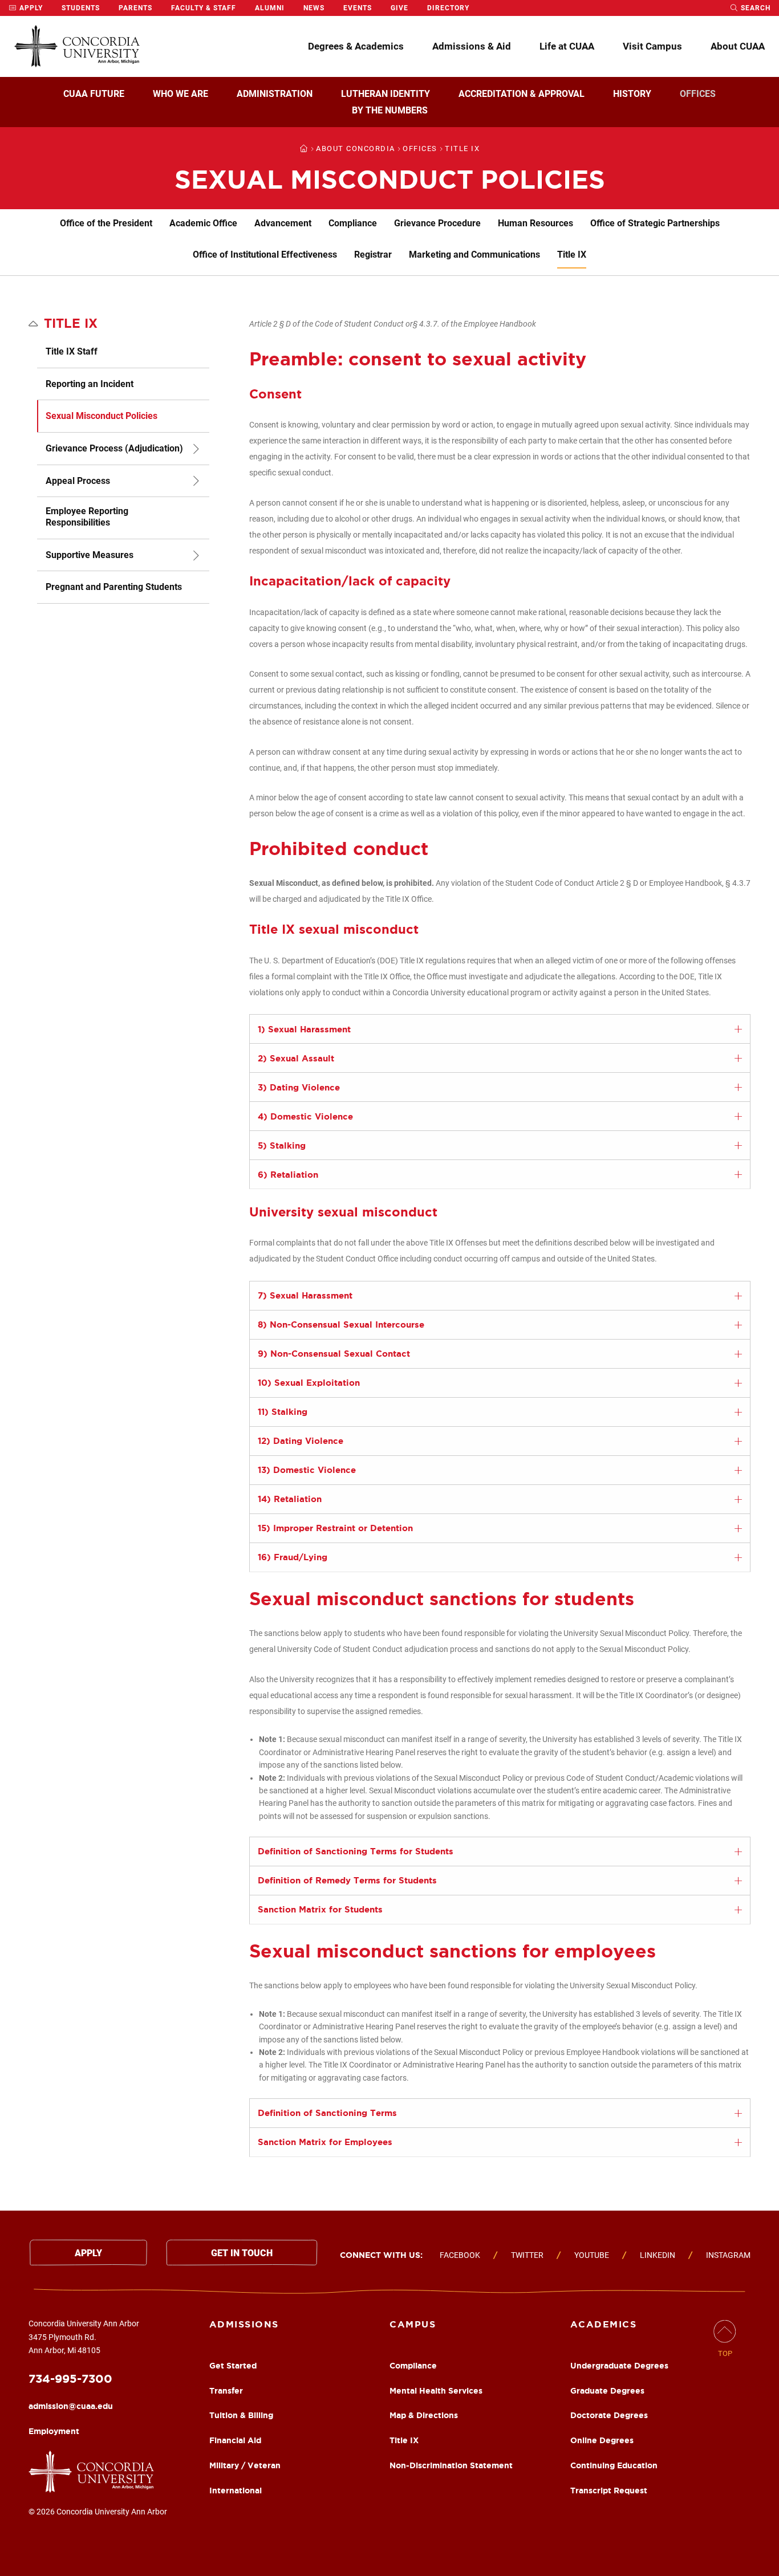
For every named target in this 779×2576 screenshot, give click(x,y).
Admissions (244, 2324)
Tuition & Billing (241, 2415)
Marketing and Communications (474, 255)
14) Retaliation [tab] (290, 1499)
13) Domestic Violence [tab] (307, 1470)
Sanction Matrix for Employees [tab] (325, 2142)
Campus (413, 2324)
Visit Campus (652, 46)
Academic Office (203, 223)
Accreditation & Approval (522, 94)
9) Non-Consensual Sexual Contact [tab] (334, 1354)
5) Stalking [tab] (282, 1145)
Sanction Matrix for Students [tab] (320, 1909)
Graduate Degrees (607, 2391)
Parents (135, 8)
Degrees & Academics (356, 46)
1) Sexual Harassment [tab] (304, 1029)
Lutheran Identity (386, 94)
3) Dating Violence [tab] (299, 1087)
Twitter (527, 2255)
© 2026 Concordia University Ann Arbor (98, 2512)
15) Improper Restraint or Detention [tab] (335, 1528)
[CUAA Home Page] (77, 46)
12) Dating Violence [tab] (301, 1441)
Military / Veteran (245, 2465)
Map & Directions (424, 2415)
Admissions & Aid (472, 46)
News (314, 8)
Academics (604, 2324)
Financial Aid (235, 2440)
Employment (54, 2431)
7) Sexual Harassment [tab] (305, 1295)
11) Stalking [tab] (283, 1412)
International (236, 2490)
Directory (448, 8)
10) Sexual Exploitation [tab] (309, 1383)
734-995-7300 (70, 2378)
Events (358, 8)
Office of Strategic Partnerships (655, 223)
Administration (275, 94)
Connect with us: (381, 2255)
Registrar (373, 255)
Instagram (728, 2255)
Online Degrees (602, 2440)
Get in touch (242, 2253)
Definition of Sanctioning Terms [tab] (327, 2113)
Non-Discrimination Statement (451, 2465)
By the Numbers (390, 110)
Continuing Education (614, 2465)
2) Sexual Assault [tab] (296, 1058)
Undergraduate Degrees (619, 2366)
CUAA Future (94, 94)
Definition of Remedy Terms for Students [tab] (347, 1880)
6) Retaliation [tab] (288, 1175)
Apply (30, 8)
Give (399, 8)
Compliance (353, 223)
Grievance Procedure (437, 223)
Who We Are (180, 94)
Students (81, 8)
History (632, 94)
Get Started (233, 2366)
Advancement (283, 223)
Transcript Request (609, 2490)
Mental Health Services (436, 2391)
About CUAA (738, 46)
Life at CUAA (567, 46)
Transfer (226, 2391)
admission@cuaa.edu (71, 2406)
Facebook (460, 2255)
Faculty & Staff (204, 8)
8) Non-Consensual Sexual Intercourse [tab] (341, 1324)
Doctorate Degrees (609, 2415)
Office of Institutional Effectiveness (265, 255)
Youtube (592, 2255)
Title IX (572, 255)
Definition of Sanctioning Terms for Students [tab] (356, 1851)
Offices (698, 94)
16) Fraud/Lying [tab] (293, 1557)
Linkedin (658, 2255)
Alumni (270, 8)
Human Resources (535, 223)
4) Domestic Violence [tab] (305, 1116)
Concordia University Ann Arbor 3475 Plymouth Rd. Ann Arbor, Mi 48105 (84, 2337)
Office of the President (106, 223)
